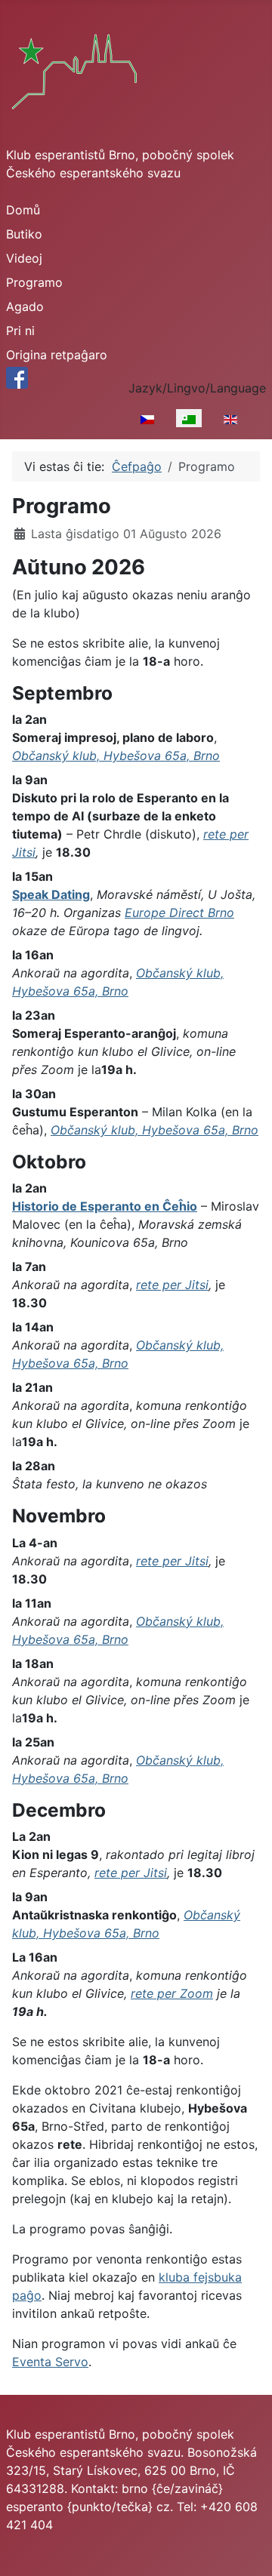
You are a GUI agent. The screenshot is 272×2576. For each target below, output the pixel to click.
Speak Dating (51, 894)
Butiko (24, 234)
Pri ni (20, 331)
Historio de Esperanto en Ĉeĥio (105, 1206)
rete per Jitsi (172, 1285)
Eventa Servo (50, 2362)
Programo (34, 282)
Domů (23, 210)
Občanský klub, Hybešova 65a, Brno (116, 756)
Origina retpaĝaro (57, 355)
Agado (25, 306)
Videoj (24, 258)
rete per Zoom (172, 1993)
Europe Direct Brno (179, 913)
